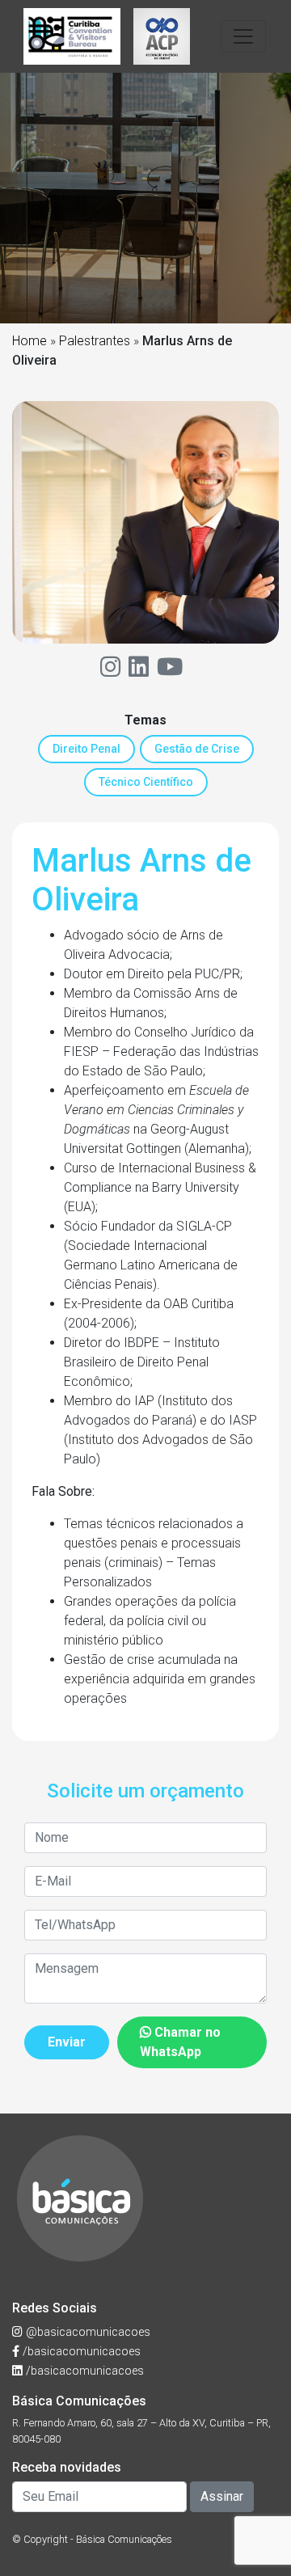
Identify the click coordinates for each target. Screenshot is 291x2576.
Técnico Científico (146, 782)
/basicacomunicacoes (80, 2352)
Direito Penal (86, 749)
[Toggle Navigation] (243, 36)
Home (30, 341)
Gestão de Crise (197, 749)
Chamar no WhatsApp (180, 2042)
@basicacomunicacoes (86, 2332)
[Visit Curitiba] (72, 36)
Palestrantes (95, 341)
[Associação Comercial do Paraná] (162, 36)
